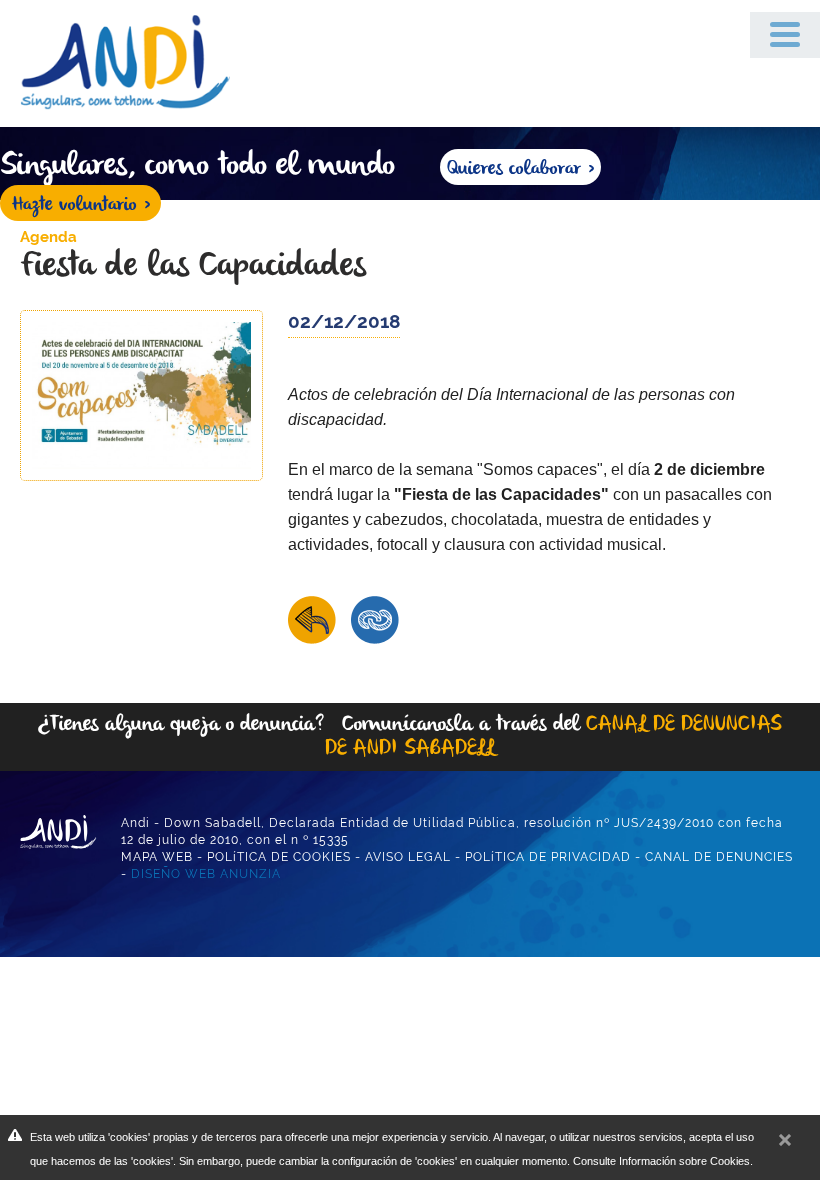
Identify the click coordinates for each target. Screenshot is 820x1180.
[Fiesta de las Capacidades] (141, 393)
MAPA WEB (157, 857)
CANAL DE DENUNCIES (719, 857)
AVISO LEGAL (408, 857)
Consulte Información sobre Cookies (661, 1161)
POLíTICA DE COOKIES (279, 857)
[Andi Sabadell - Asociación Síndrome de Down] (141, 61)
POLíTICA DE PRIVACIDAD (548, 857)
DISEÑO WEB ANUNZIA (206, 874)
